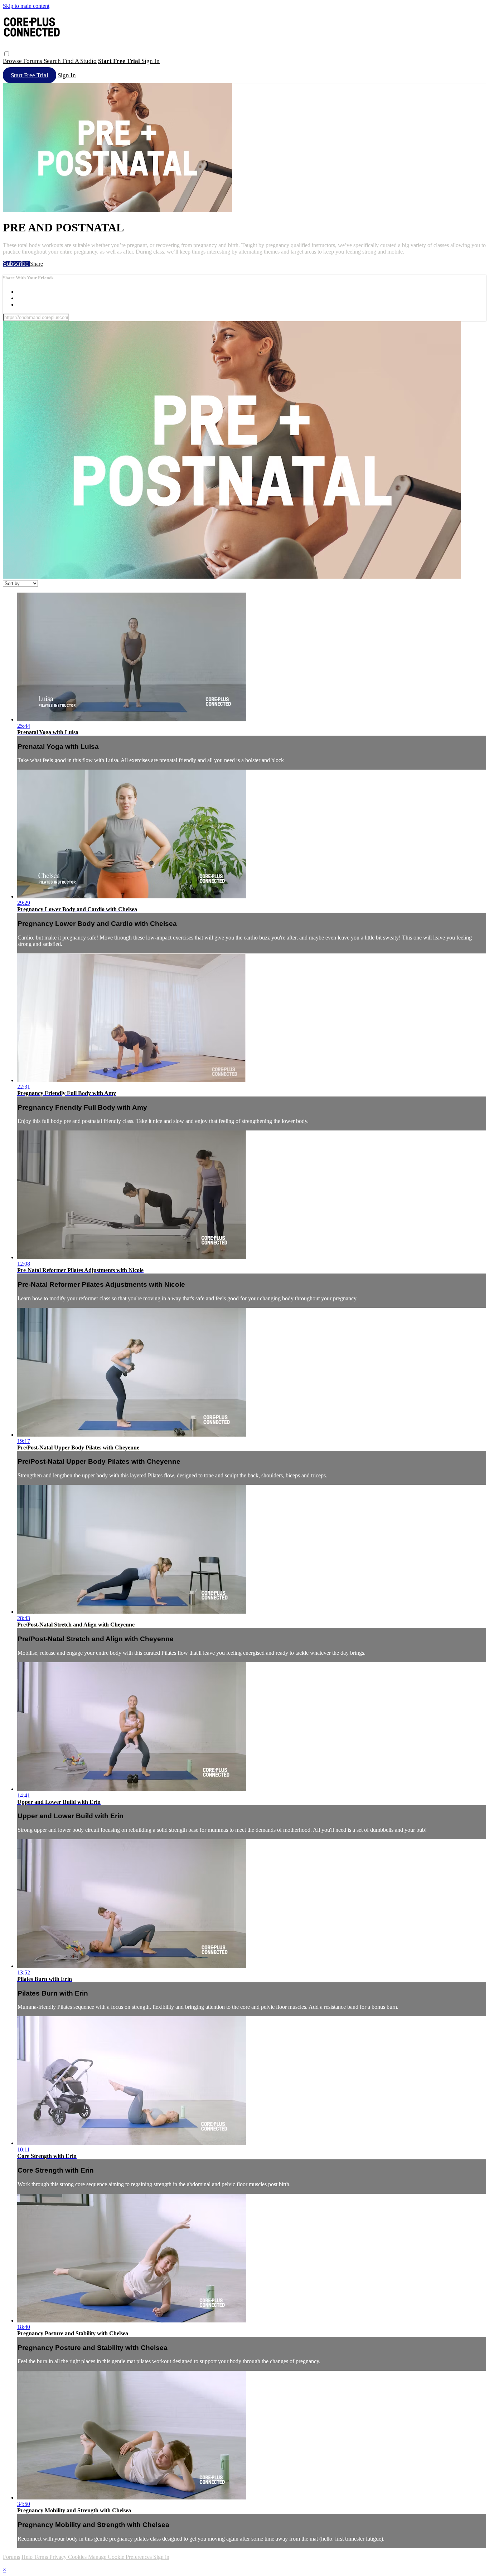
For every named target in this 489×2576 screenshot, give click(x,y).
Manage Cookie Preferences (121, 2557)
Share (37, 264)
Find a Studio (79, 61)
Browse (13, 61)
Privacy (59, 2557)
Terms (42, 2557)
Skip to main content (26, 6)
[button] (7, 54)
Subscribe (16, 264)
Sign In (67, 75)
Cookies (78, 2557)
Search (53, 61)
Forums (33, 61)
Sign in (151, 61)
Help (28, 2557)
